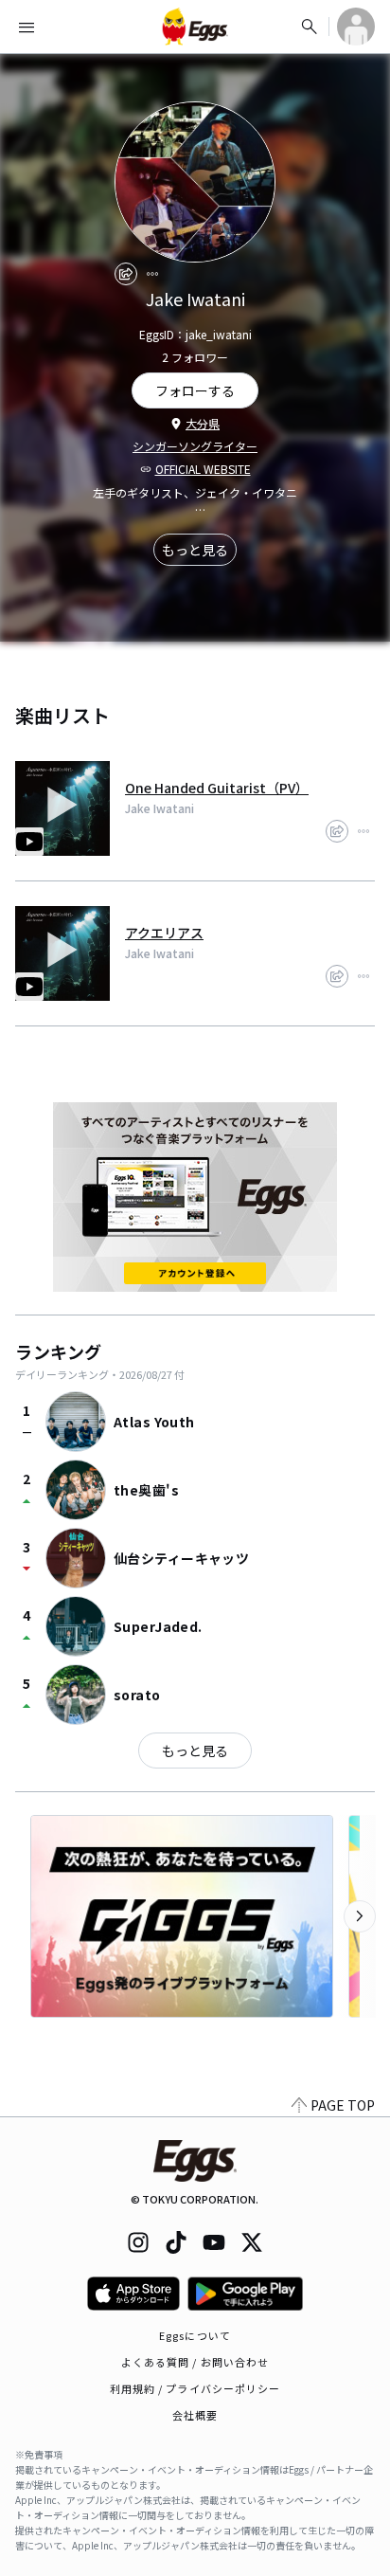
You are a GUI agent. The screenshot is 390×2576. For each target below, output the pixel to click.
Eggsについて (195, 2335)
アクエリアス (164, 933)
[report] (152, 274)
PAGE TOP (343, 2105)
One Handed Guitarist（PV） (217, 788)
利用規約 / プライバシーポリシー (195, 2388)
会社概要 (195, 2415)
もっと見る (195, 550)
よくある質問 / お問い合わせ (195, 2362)
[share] (126, 274)
